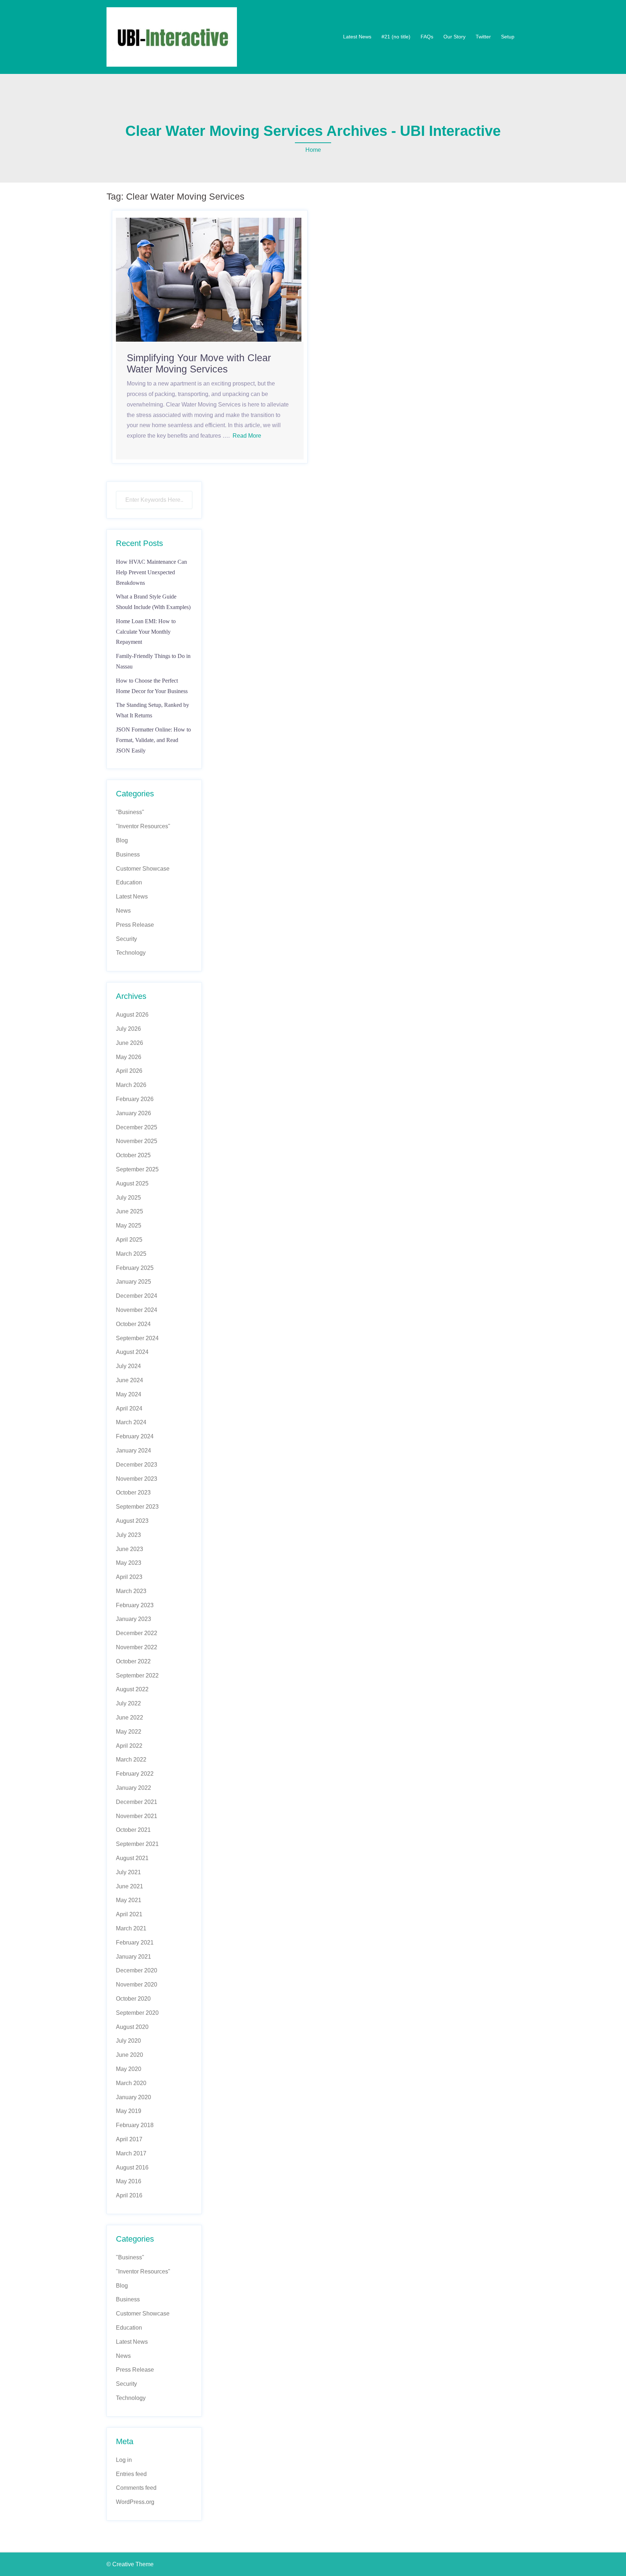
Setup (508, 37)
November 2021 (137, 1816)
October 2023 (133, 1493)
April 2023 (129, 1577)
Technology (131, 953)
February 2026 (135, 1099)
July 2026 (128, 1029)
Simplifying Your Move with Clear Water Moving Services (199, 364)
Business (128, 855)
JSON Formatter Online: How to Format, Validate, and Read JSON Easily (153, 740)
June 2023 (130, 1549)
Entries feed (131, 2474)
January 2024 (133, 1450)
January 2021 (133, 1957)
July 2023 (128, 1535)
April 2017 (129, 2139)
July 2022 (128, 1703)
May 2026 (129, 1057)
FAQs (427, 37)
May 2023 (129, 1563)
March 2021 (131, 1928)
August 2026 (132, 1015)
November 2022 (137, 1647)
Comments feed (136, 2488)
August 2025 (132, 1183)
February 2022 (135, 1774)
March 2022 (131, 1760)
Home (313, 150)
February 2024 (135, 1436)
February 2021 (135, 1943)
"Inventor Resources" (143, 826)
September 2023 (137, 1507)
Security (126, 939)
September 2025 (137, 1169)
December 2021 (137, 1802)
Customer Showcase (143, 869)
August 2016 (132, 2167)
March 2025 (131, 1254)
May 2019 (129, 2111)
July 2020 (128, 2041)
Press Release (135, 925)
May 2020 (129, 2069)
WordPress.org (135, 2502)
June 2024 (130, 1380)
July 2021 (128, 1872)
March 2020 (131, 2083)
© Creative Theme (130, 2564)
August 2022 (132, 1689)
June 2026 (130, 1043)
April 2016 (129, 2195)
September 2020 (137, 2013)
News (123, 911)
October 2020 (133, 1999)
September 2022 (137, 1675)
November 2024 (137, 1310)
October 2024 (133, 1324)
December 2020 (137, 1970)
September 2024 (137, 1338)
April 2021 (129, 1914)
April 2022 (129, 1746)
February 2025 (135, 1268)
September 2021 (137, 1844)
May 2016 (129, 2181)
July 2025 (128, 1198)
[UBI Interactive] (172, 36)
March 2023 (131, 1591)
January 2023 (133, 1619)
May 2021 (129, 1900)
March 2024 (131, 1422)
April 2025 (129, 1240)
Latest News (357, 37)
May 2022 (129, 1732)
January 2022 (133, 1788)
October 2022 (133, 1661)
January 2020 (133, 2097)
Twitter (483, 37)
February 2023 (135, 1605)
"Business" (130, 812)
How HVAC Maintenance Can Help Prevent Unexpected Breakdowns (151, 572)
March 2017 (131, 2153)
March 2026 (131, 1085)
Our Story (454, 37)
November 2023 (137, 1479)
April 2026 (129, 1071)
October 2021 (133, 1830)
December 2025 (137, 1127)
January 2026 (133, 1113)
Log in (124, 2460)
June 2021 (130, 1886)
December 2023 (137, 1465)
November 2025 (137, 1141)
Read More (247, 436)
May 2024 (129, 1394)
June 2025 (130, 1211)
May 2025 (129, 1226)
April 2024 (129, 1408)
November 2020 (137, 1985)
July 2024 (128, 1366)
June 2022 (130, 1718)
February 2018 (135, 2125)
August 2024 (132, 1352)
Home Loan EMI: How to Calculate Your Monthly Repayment (146, 632)
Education (129, 882)
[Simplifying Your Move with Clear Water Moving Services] (209, 279)
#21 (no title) (396, 37)
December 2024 (137, 1296)
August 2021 (132, 1858)
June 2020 (130, 2055)
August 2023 (132, 1521)
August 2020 (132, 2027)
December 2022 (137, 1633)
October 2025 (133, 1155)
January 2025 (133, 1282)
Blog (122, 840)
